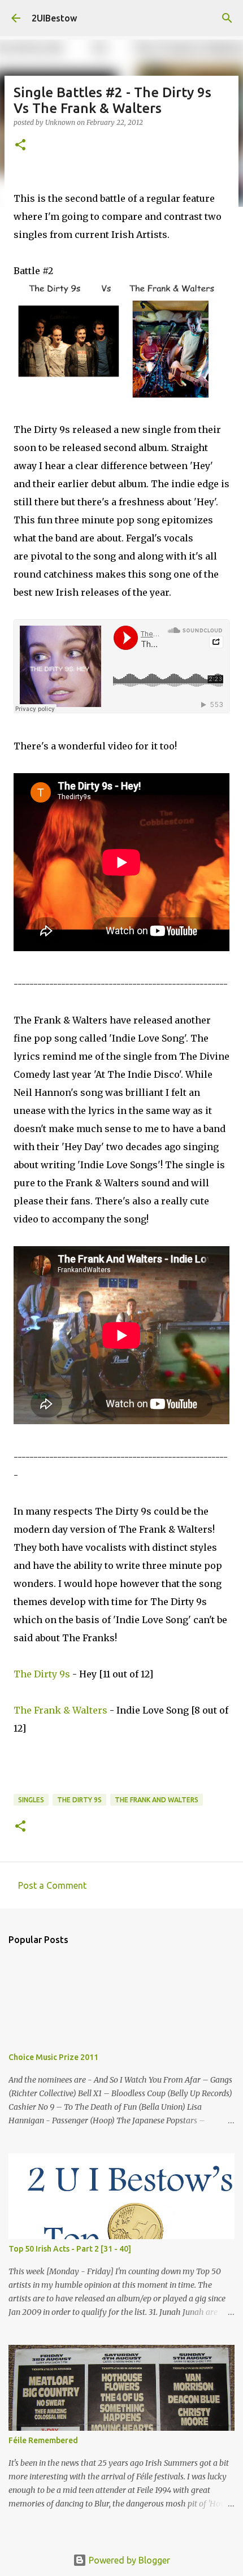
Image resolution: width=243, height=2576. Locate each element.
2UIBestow (54, 18)
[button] (20, 146)
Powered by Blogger (128, 2560)
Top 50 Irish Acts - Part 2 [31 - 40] (70, 2249)
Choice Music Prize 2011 (53, 2057)
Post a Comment (52, 1885)
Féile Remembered (43, 2440)
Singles (31, 1800)
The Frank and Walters (157, 1800)
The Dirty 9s (42, 1674)
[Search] (227, 18)
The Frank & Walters (60, 1710)
